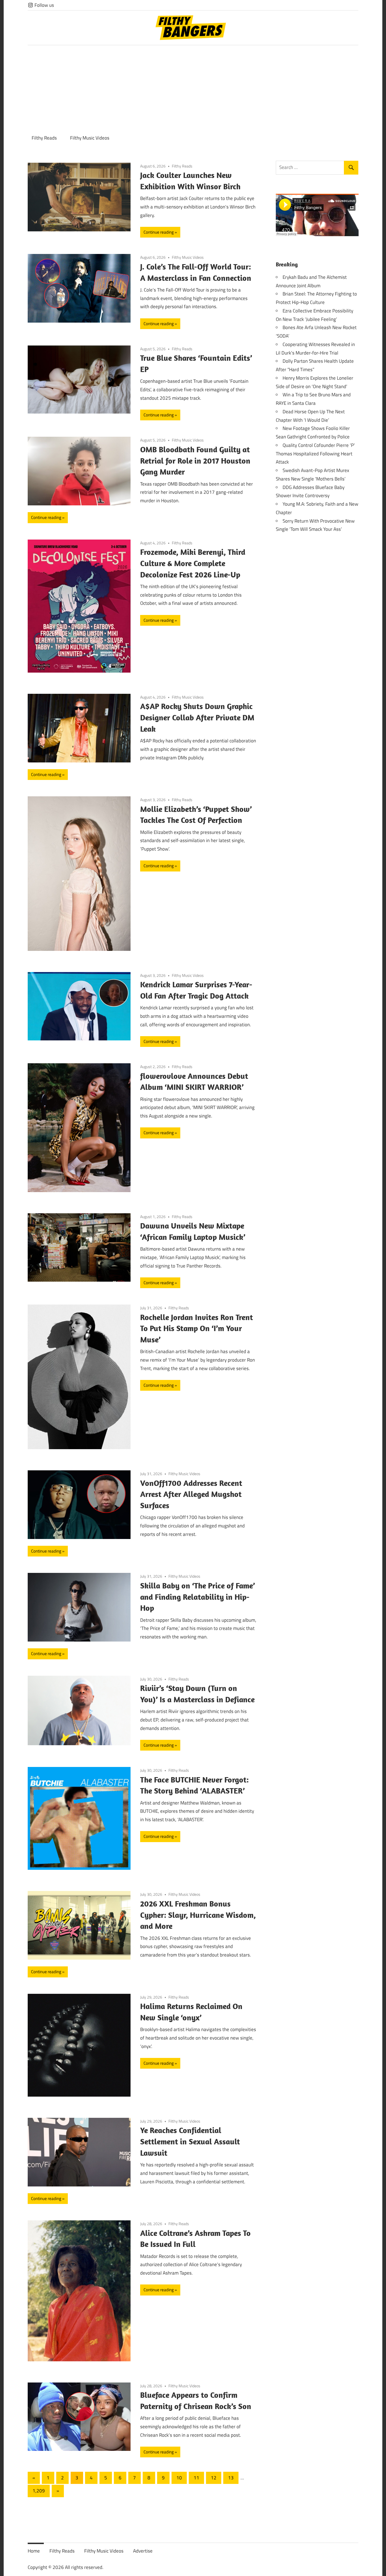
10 (179, 2478)
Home (34, 2551)
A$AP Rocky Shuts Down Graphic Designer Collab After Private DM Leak (197, 717)
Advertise (143, 2551)
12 (214, 2478)
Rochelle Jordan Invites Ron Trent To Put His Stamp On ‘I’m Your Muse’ (197, 1328)
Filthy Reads (44, 138)
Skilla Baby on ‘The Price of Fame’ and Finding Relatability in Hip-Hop (198, 1597)
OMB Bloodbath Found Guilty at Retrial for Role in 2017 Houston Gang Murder (195, 461)
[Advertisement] (193, 88)
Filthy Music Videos (90, 138)
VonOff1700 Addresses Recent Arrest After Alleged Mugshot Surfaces (191, 1494)
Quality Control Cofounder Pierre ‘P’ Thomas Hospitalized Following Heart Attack (315, 454)
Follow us (44, 5)
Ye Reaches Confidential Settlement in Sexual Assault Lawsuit (190, 2141)
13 (231, 2478)
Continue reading (159, 232)
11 (196, 2478)
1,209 (39, 2491)
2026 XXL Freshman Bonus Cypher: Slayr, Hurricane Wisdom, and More (198, 1915)
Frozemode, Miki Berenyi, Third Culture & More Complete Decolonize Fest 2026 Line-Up (193, 563)
